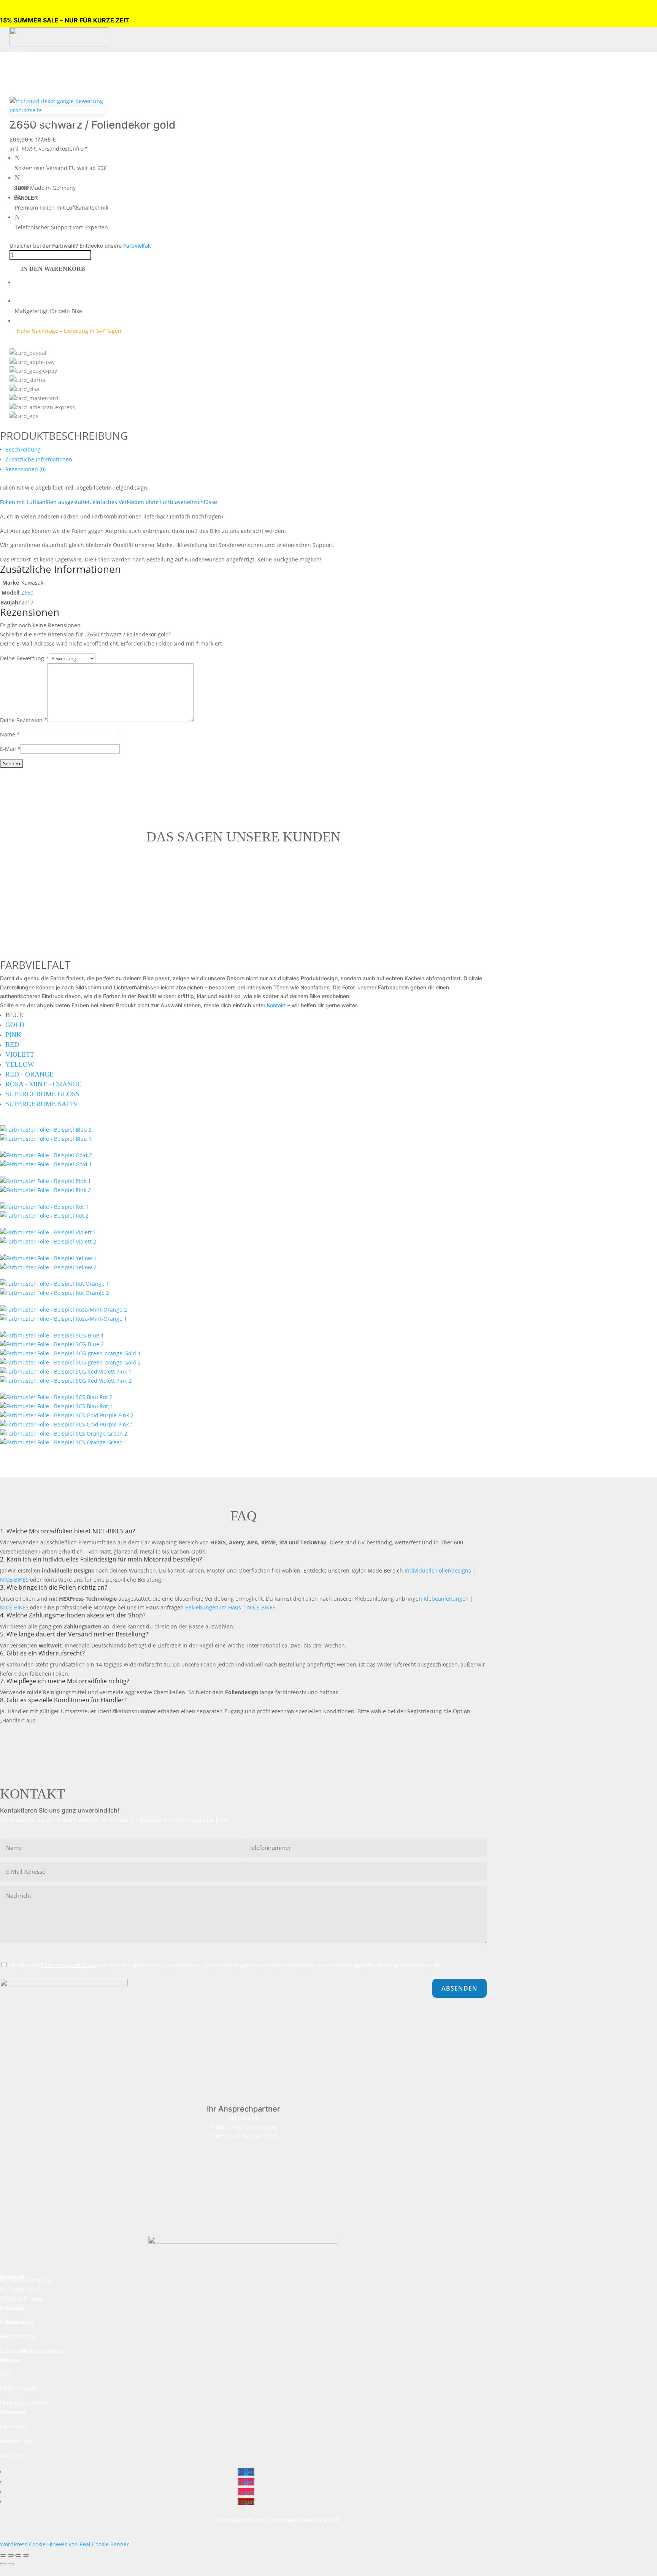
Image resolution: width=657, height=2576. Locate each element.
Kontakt (25, 170)
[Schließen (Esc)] (26, 2555)
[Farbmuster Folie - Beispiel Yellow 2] (48, 1267)
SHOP (21, 188)
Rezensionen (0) (25, 469)
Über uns (27, 150)
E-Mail (10, 749)
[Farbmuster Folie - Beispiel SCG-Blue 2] (52, 1344)
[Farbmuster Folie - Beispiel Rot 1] (44, 1207)
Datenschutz (16, 2441)
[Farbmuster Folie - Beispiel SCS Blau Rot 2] (56, 1397)
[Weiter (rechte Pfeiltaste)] (11, 2564)
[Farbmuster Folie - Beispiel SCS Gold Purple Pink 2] (67, 1415)
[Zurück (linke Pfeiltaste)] (3, 2564)
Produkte (27, 53)
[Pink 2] (45, 1190)
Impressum (14, 2426)
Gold (15, 1025)
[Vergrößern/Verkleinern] (3, 2555)
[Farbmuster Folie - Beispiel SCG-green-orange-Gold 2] (70, 1362)
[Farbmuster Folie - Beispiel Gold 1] (46, 1155)
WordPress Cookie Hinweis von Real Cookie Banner (64, 2544)
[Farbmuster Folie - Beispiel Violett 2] (48, 1241)
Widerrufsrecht (18, 2388)
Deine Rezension (24, 720)
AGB (5, 2374)
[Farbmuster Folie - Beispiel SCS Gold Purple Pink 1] (67, 1424)
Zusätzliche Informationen (39, 459)
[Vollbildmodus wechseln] (11, 2555)
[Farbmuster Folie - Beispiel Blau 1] (46, 1139)
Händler (26, 198)
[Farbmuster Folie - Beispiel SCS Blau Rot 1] (56, 1406)
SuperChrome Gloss (42, 1094)
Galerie (25, 160)
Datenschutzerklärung (69, 1965)
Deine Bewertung (24, 658)
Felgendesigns (40, 73)
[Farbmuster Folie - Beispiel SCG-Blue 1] (52, 1335)
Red (12, 1045)
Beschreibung (23, 449)
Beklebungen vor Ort (49, 112)
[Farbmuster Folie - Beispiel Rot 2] (44, 1216)
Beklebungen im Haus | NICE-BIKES (230, 1607)
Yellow (20, 1064)
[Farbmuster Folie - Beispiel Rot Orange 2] (55, 1293)
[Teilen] (18, 2555)
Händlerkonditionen (24, 2403)
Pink (13, 1035)
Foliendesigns (39, 63)
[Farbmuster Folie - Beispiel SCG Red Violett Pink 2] (66, 1381)
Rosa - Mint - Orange (43, 1084)
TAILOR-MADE (35, 92)
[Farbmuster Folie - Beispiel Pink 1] (45, 1181)
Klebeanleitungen (44, 131)
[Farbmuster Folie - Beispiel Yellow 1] (48, 1258)
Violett (20, 1054)
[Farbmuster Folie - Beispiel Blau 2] (46, 1130)
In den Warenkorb (53, 269)
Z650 (27, 592)
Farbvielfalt (137, 246)
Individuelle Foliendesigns (32, 2351)
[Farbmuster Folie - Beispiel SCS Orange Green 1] (64, 1442)
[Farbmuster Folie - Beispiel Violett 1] (48, 1232)
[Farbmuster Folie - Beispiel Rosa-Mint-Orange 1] (63, 1319)
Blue (14, 1015)
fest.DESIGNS (322, 2520)
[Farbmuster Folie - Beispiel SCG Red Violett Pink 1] (66, 1371)
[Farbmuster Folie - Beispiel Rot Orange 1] (55, 1284)
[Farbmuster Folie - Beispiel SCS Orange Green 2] (64, 1433)
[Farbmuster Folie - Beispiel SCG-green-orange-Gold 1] (70, 1353)
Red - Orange (29, 1074)
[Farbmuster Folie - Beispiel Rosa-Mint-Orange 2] (63, 1309)
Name (10, 734)
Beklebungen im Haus (50, 122)
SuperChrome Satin (41, 1104)
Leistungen (30, 102)
